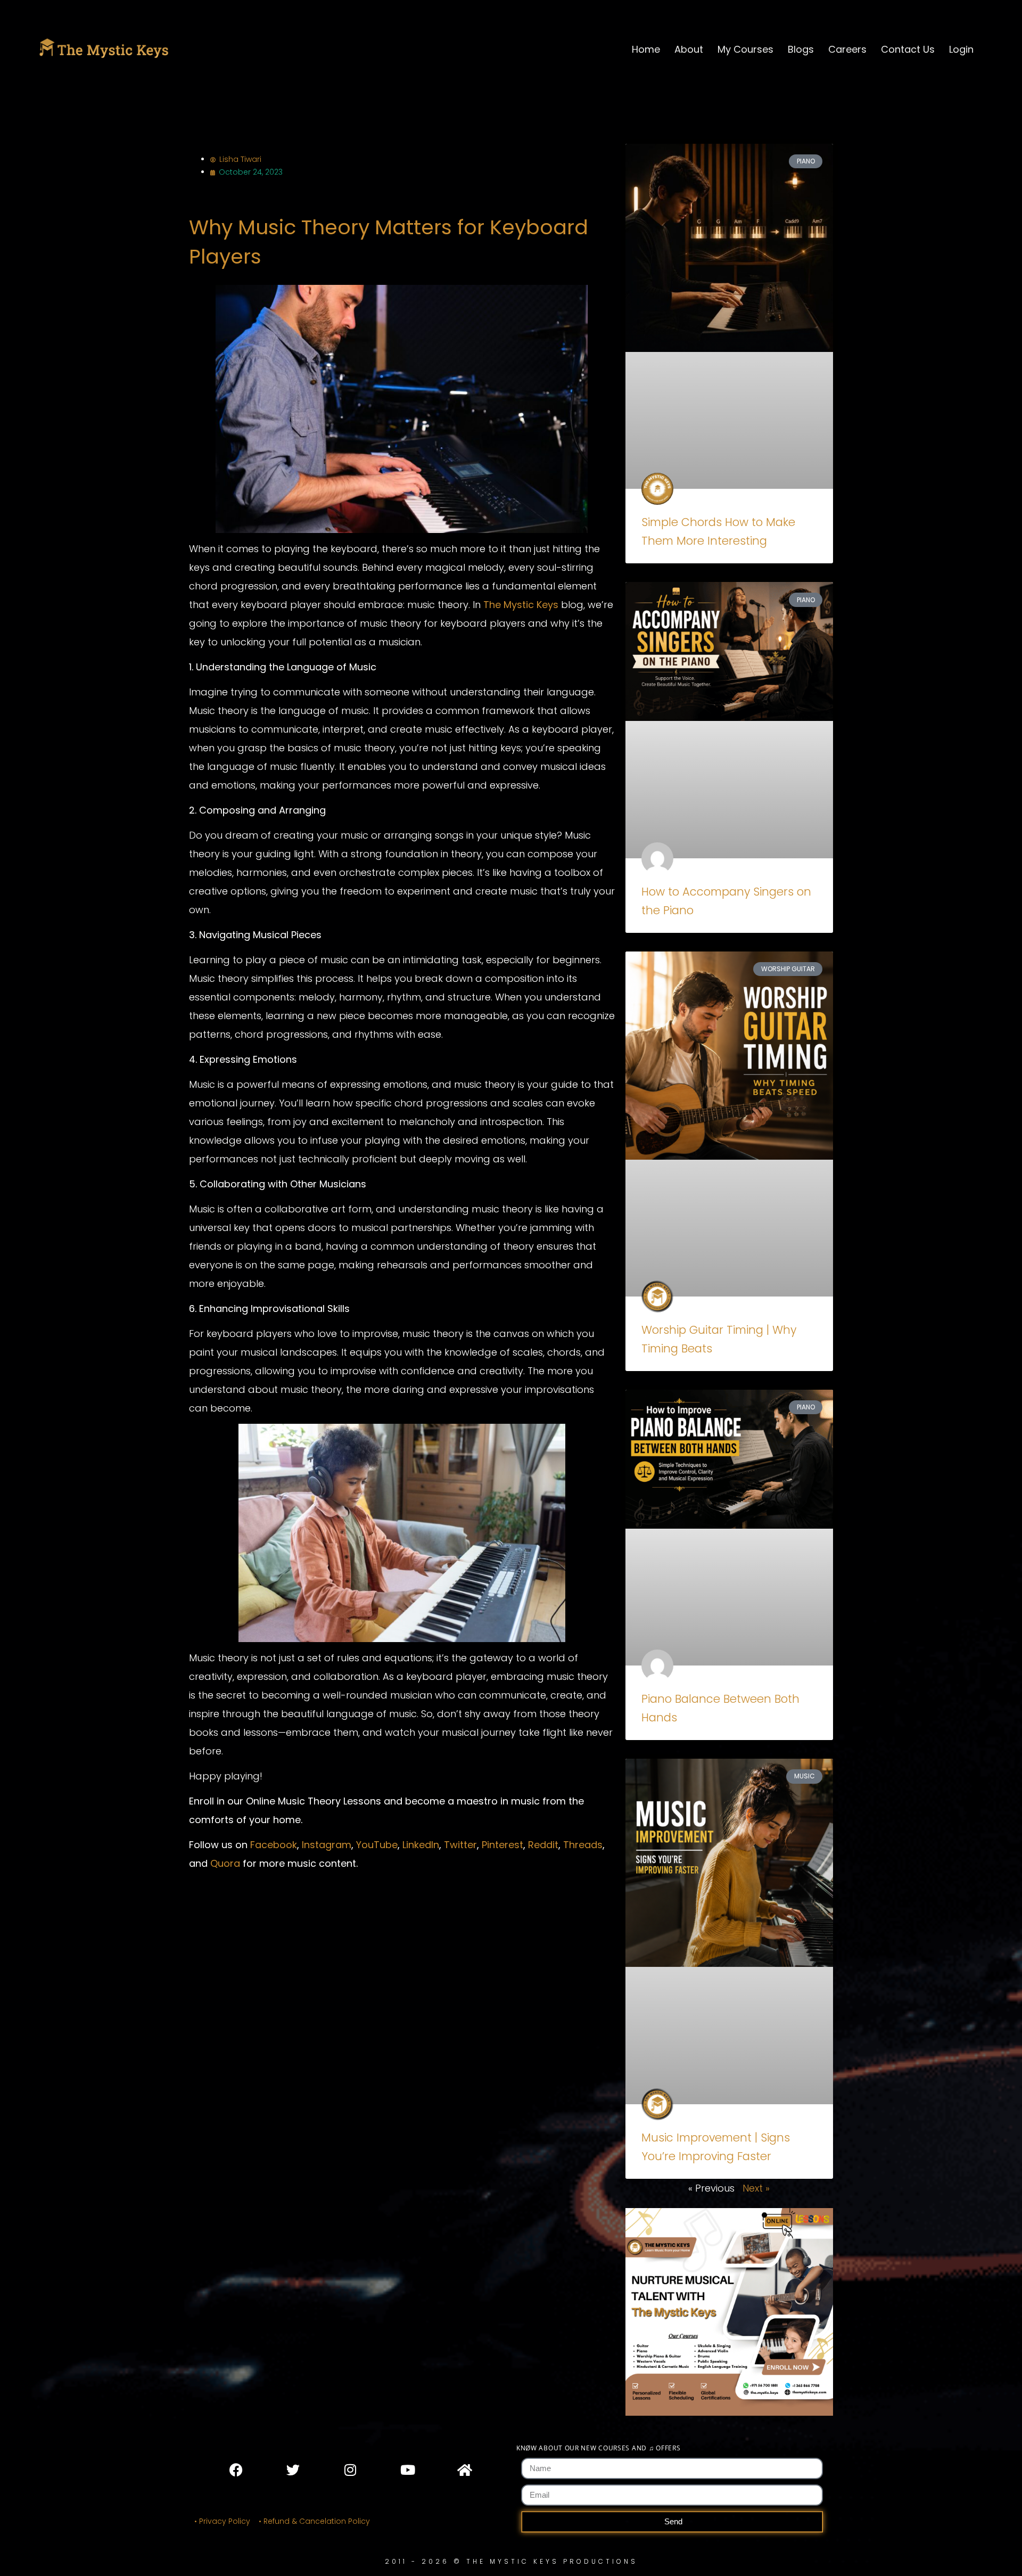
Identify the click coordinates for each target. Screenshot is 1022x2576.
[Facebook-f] (236, 2470)
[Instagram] (350, 2470)
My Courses (745, 49)
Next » (756, 2188)
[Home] (464, 2470)
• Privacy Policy (222, 2521)
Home (646, 49)
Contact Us (908, 49)
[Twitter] (293, 2470)
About (689, 49)
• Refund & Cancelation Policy (316, 2521)
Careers (847, 49)
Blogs (801, 49)
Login (961, 49)
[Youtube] (407, 2470)
